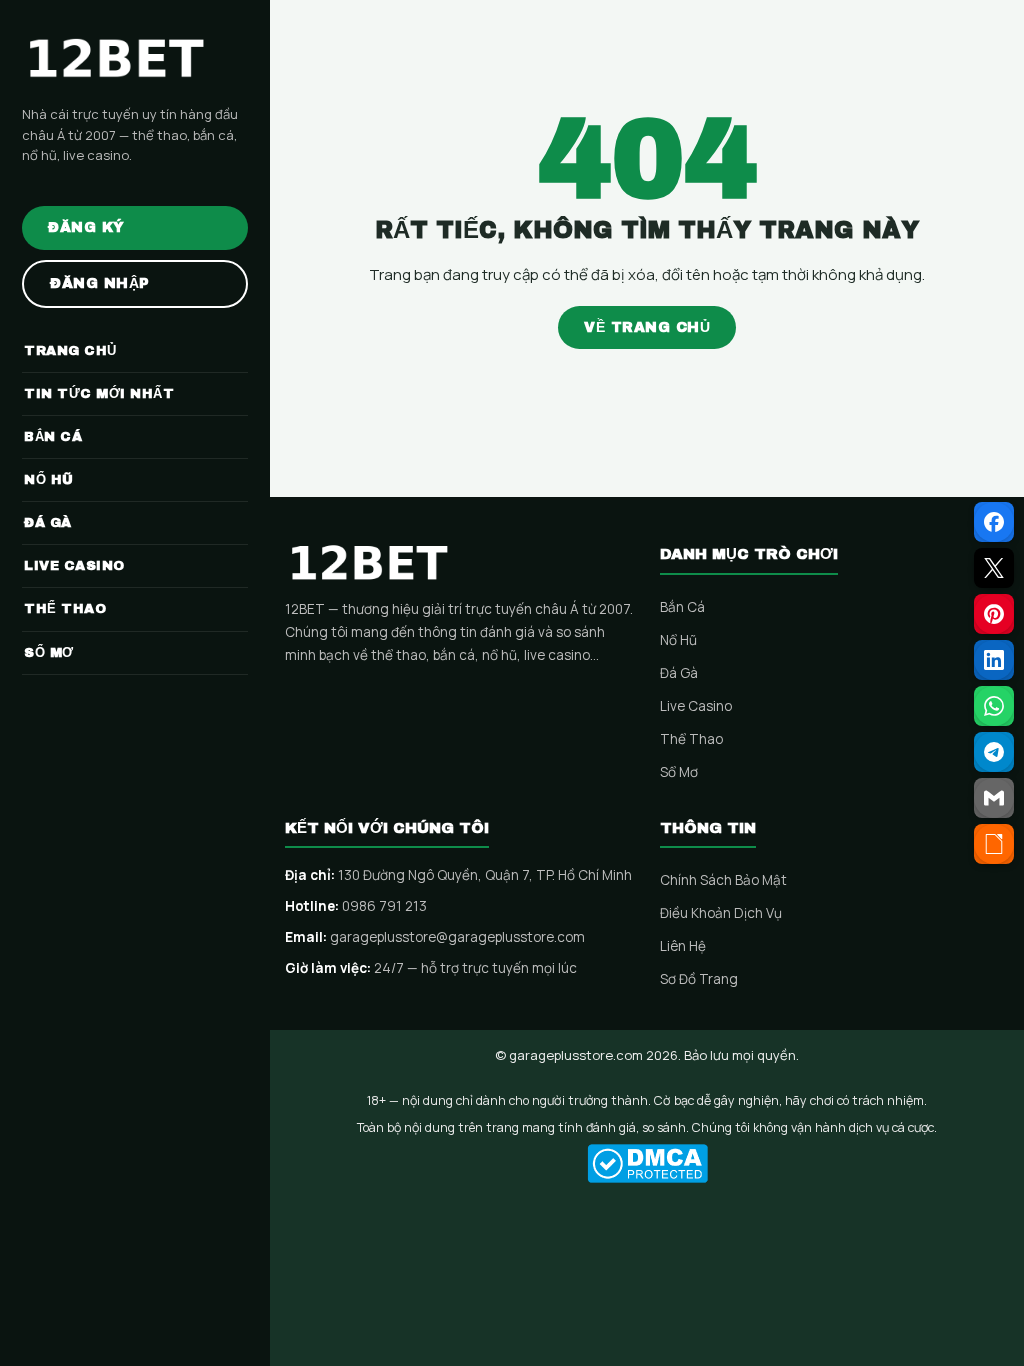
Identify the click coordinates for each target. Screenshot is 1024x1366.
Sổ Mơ (679, 772)
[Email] (994, 798)
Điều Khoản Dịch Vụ (721, 913)
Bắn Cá (682, 607)
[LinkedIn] (994, 660)
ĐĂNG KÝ (86, 227)
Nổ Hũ (678, 640)
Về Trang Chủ (647, 327)
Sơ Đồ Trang (699, 979)
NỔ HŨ (49, 480)
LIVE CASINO (74, 566)
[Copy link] (994, 844)
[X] (994, 568)
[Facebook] (994, 522)
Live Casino (696, 706)
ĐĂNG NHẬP (100, 283)
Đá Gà (679, 673)
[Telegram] (994, 752)
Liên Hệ (683, 946)
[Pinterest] (994, 614)
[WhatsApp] (994, 706)
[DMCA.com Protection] (647, 1163)
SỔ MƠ (49, 653)
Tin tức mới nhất (99, 394)
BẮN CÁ (53, 437)
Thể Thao (691, 739)
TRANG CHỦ (70, 351)
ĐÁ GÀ (48, 523)
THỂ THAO (65, 609)
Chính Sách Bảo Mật (723, 880)
